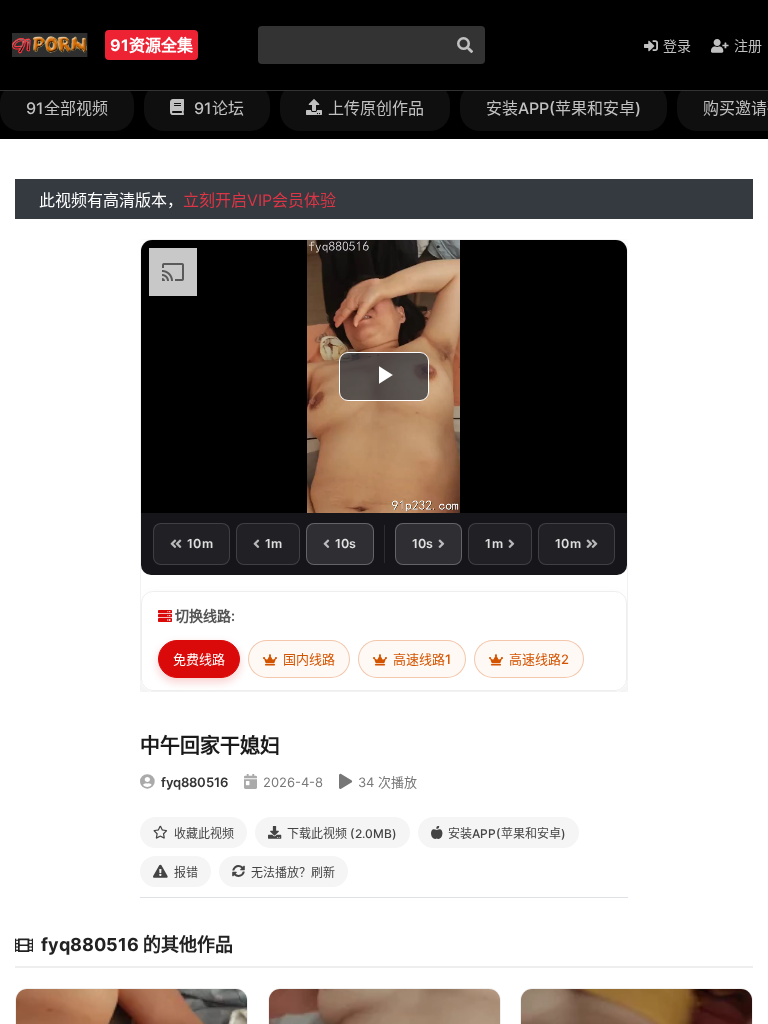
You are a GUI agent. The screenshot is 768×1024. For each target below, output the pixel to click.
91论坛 (217, 108)
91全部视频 (67, 108)
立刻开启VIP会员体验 (259, 200)
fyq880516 (194, 782)
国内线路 (307, 659)
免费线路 (199, 659)
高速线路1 (420, 659)
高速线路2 (537, 659)
